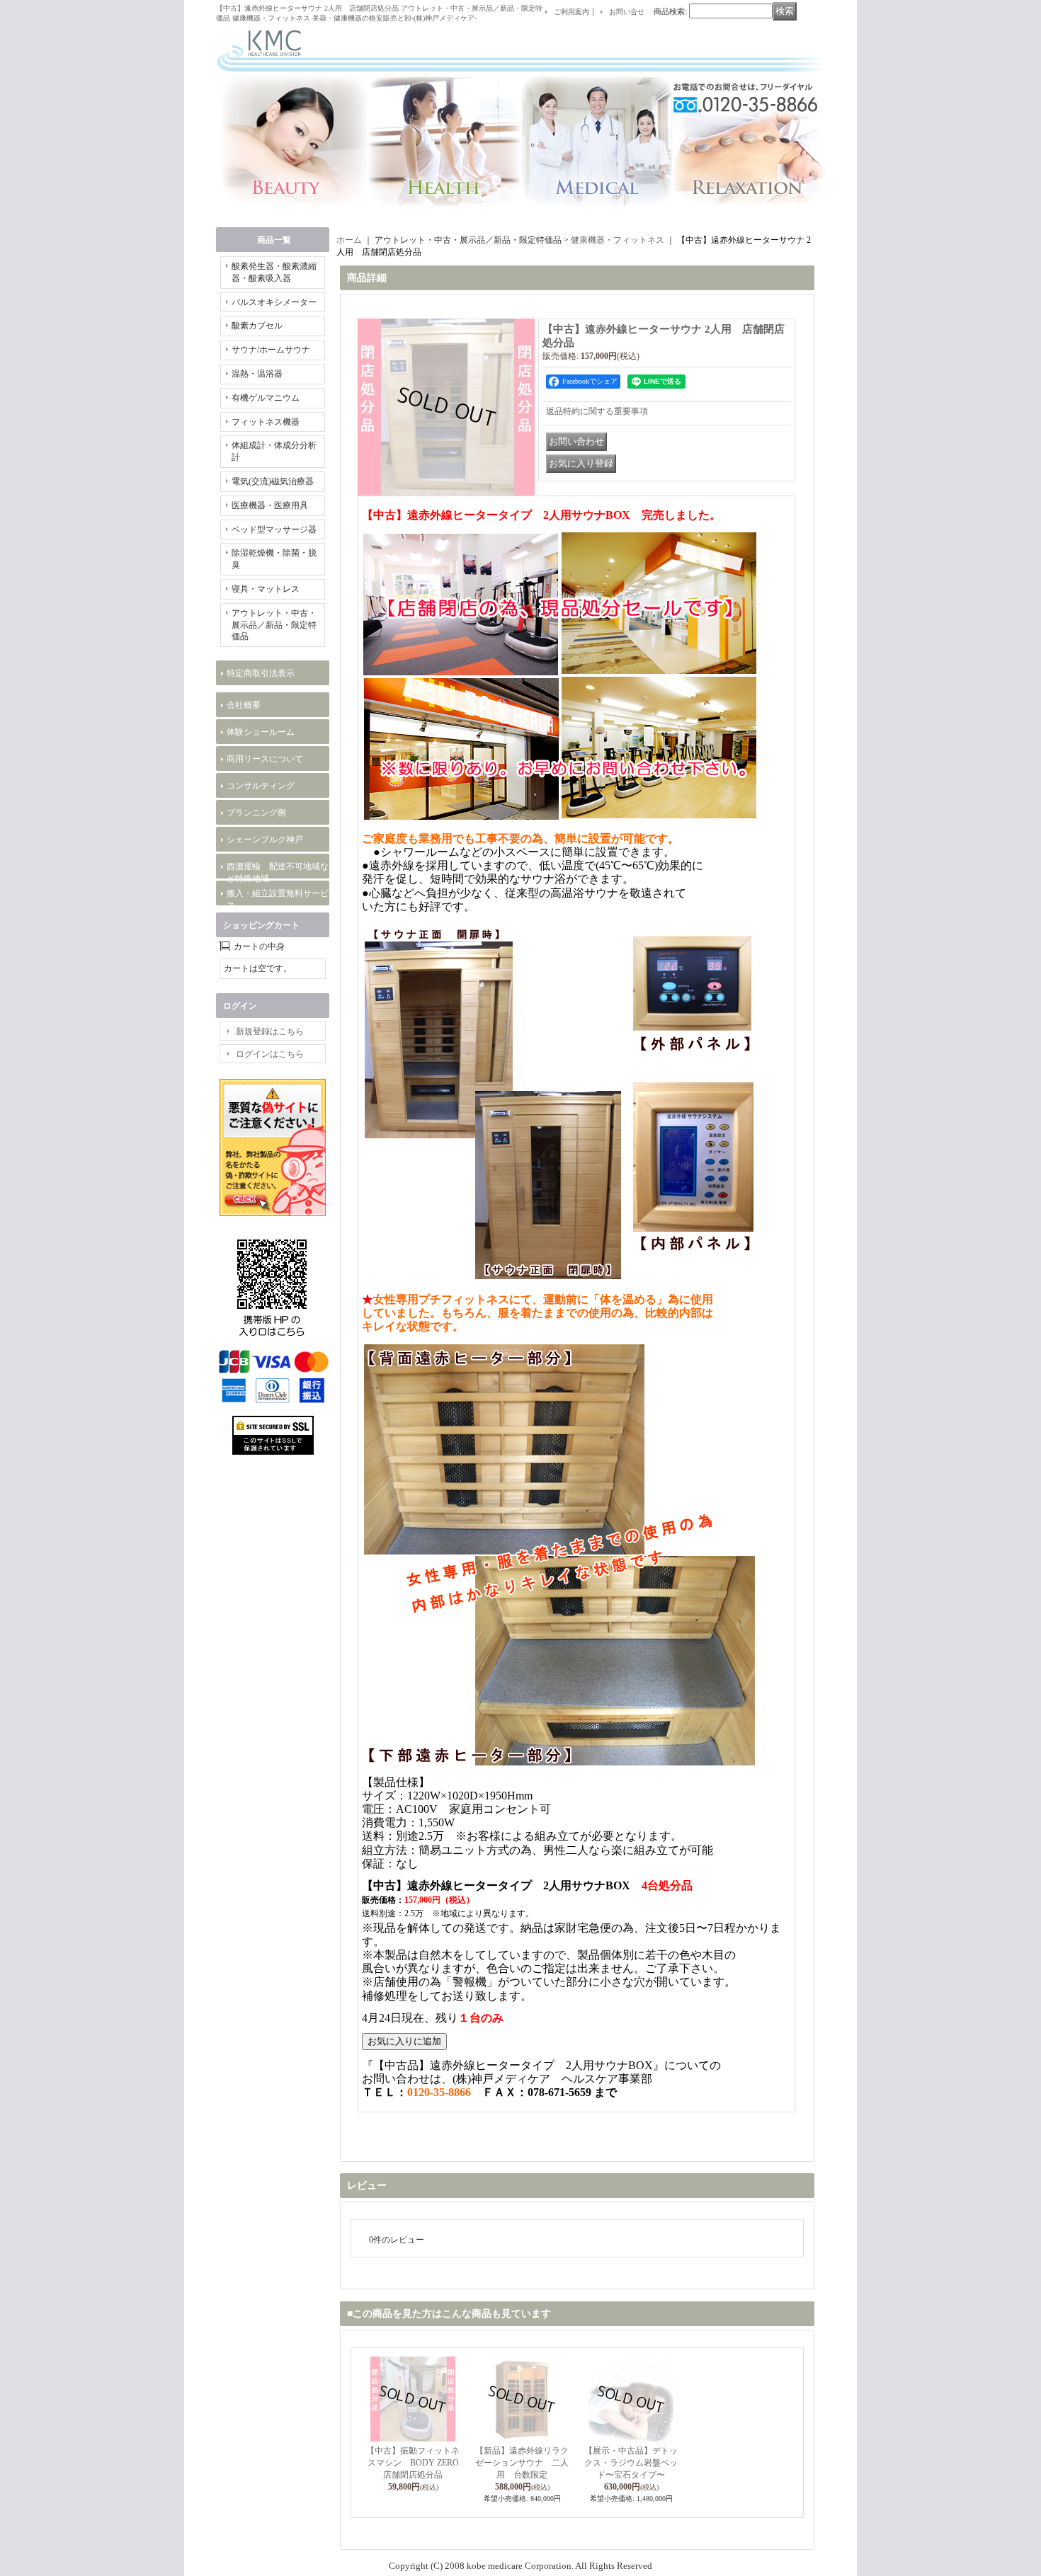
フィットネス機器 (266, 422)
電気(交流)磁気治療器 (273, 481)
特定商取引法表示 (261, 673)
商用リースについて (265, 759)
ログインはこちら (270, 1054)
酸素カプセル (261, 326)
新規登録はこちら (270, 1031)
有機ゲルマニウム (266, 398)
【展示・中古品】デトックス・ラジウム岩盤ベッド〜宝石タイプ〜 (631, 2463)
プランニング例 (256, 813)
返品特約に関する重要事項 (597, 411)
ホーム (349, 240)
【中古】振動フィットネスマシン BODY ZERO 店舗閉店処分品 (417, 2463)
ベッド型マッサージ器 (274, 529)
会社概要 (244, 705)
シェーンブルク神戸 (265, 840)
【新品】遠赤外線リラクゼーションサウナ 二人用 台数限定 (522, 2463)
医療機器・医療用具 (270, 505)
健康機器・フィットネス (618, 240)
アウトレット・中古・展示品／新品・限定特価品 (274, 625)
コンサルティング (261, 786)
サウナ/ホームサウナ (271, 350)
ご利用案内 (571, 12)
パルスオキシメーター (274, 302)
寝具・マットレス (266, 589)
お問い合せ (627, 12)
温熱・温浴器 (257, 374)
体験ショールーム (261, 732)
